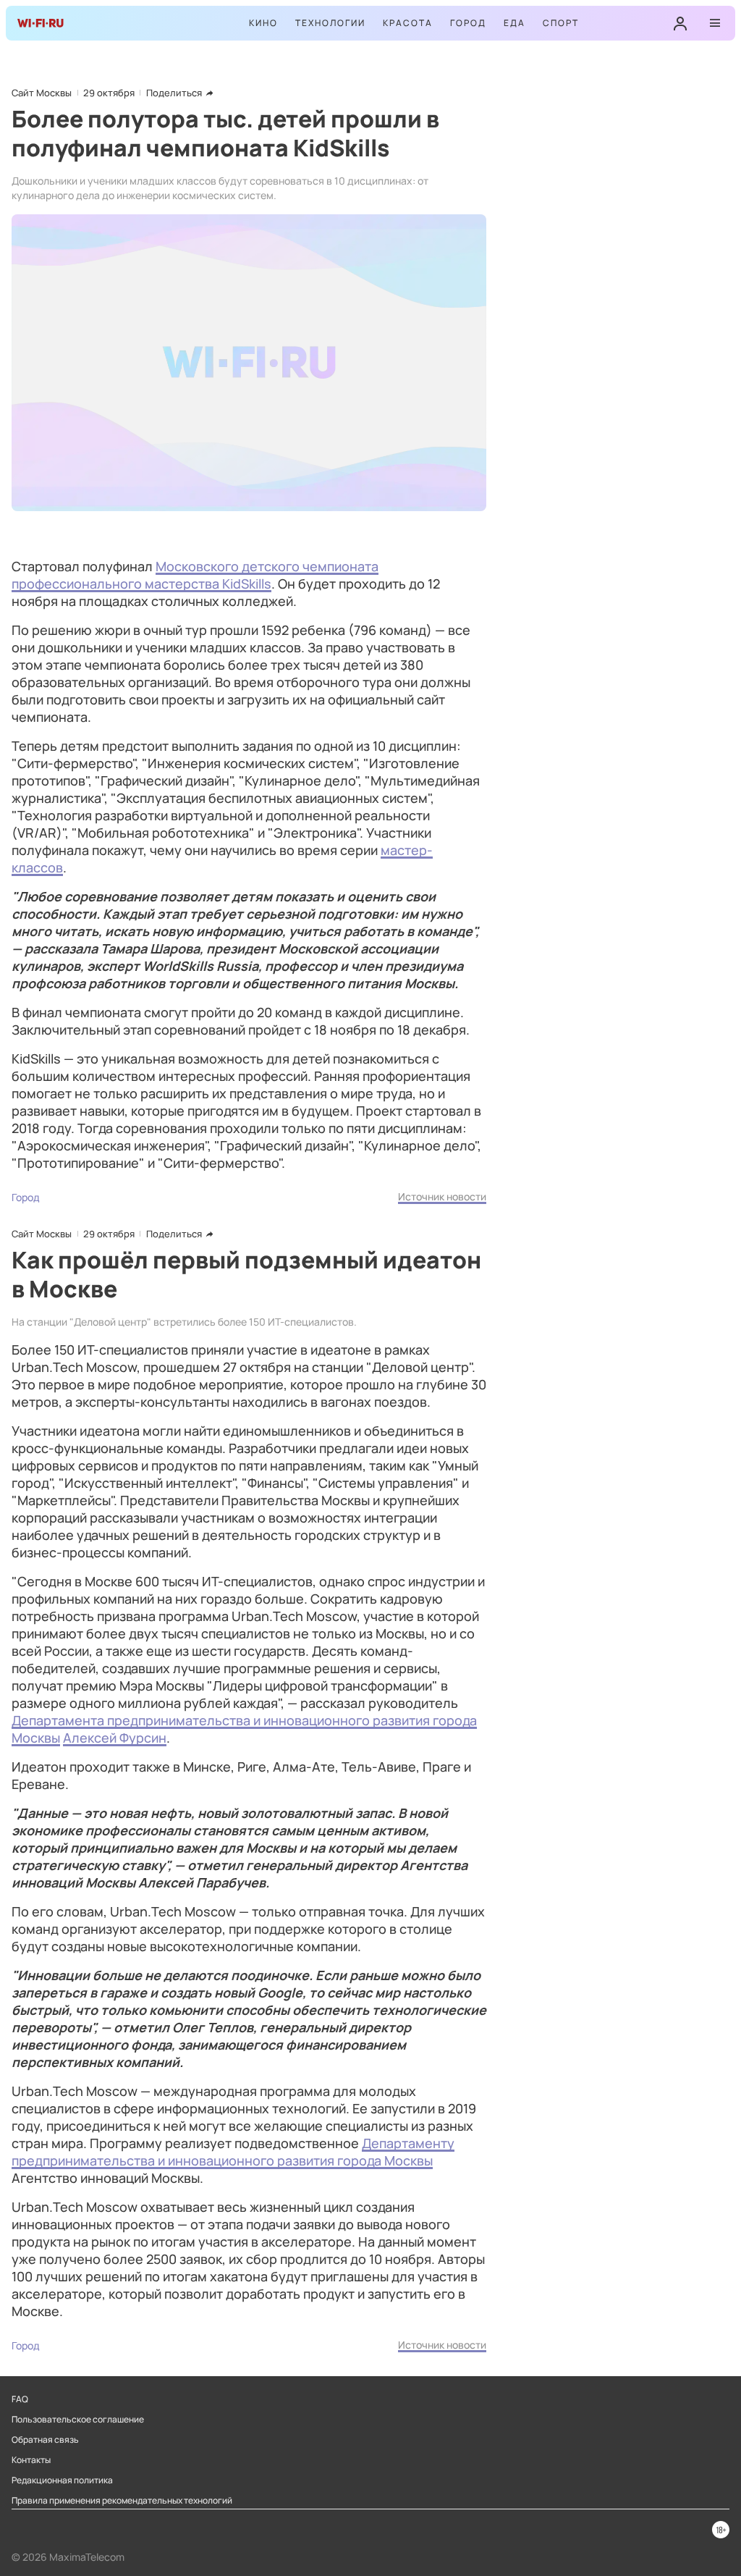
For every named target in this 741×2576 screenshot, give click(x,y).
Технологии (330, 23)
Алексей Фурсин (115, 1738)
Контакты (31, 2460)
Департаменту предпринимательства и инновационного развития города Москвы (233, 2152)
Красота (408, 23)
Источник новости (442, 1196)
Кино (263, 23)
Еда (515, 23)
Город (468, 23)
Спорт (561, 23)
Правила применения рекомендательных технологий (122, 2501)
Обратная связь (45, 2440)
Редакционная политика (62, 2480)
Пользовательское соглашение (78, 2420)
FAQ (20, 2399)
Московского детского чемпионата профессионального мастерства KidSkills (195, 575)
